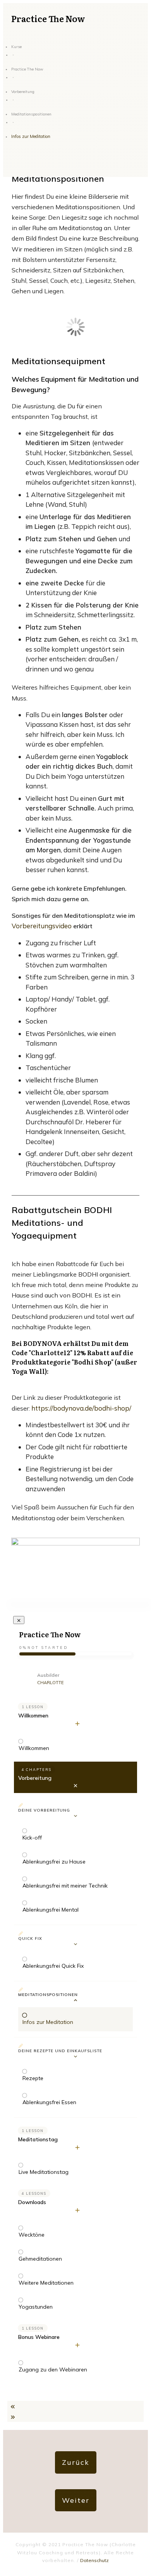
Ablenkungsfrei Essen (49, 2102)
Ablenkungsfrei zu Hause (54, 1862)
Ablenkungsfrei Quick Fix (53, 1966)
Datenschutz (94, 2560)
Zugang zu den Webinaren (53, 2370)
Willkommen (33, 1716)
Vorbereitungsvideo (42, 926)
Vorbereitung (35, 1778)
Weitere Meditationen (46, 2283)
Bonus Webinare (39, 2337)
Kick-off (32, 1838)
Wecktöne (32, 2235)
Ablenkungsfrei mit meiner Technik (65, 1886)
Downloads (32, 2202)
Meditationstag (38, 2139)
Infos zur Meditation (48, 2022)
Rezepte (33, 2078)
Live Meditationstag (44, 2172)
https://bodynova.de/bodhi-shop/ (81, 1408)
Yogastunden (36, 2307)
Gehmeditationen (40, 2259)
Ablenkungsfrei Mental (51, 1910)
